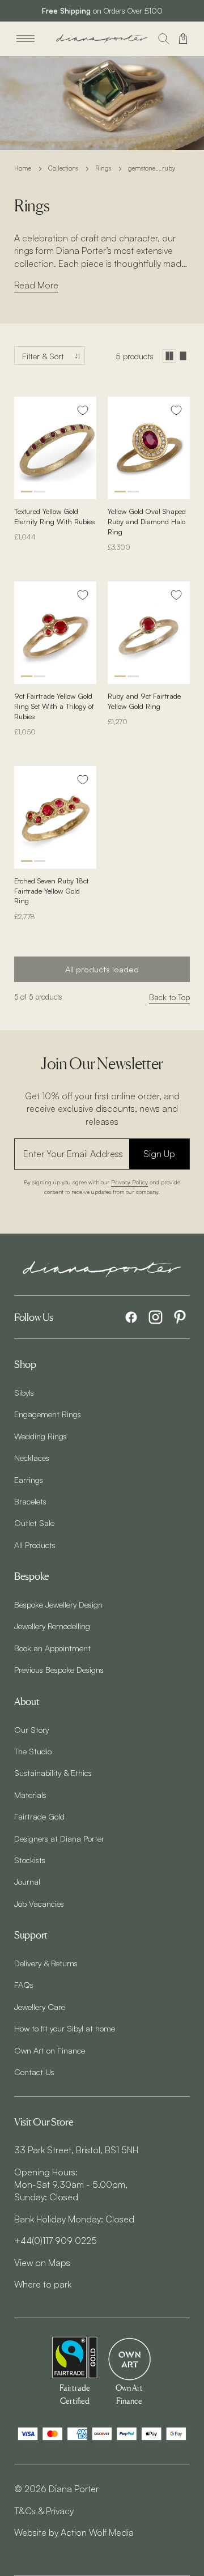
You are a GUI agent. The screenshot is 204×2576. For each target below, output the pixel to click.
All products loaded (102, 969)
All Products (35, 1545)
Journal (27, 1881)
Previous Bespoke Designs (59, 1669)
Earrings (29, 1480)
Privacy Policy (129, 1182)
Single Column (183, 356)
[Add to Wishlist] (83, 410)
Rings (103, 168)
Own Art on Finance (50, 2050)
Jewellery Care (40, 2007)
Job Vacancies (39, 1903)
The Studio (33, 1751)
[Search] (164, 39)
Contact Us (34, 2072)
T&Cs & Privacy (44, 2511)
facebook (131, 1317)
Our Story (31, 1729)
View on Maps (42, 2263)
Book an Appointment (52, 1648)
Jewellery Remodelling (52, 1626)
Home (23, 168)
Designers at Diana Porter (59, 1838)
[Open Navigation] (25, 39)
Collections (63, 168)
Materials (30, 1795)
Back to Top (169, 997)
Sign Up (159, 1154)
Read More (36, 285)
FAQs (24, 1984)
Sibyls (24, 1392)
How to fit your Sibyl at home (65, 2028)
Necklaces (32, 1457)
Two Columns (169, 356)
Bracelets (30, 1501)
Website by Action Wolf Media (74, 2532)
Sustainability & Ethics (53, 1772)
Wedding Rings (41, 1436)
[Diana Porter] (102, 39)
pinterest (180, 1317)
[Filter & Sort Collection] (50, 356)
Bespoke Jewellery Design (58, 1604)
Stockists (30, 1860)
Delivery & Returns (46, 1963)
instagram (156, 1317)
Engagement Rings (48, 1414)
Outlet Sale (34, 1523)
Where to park (43, 2284)
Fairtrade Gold (39, 1816)
